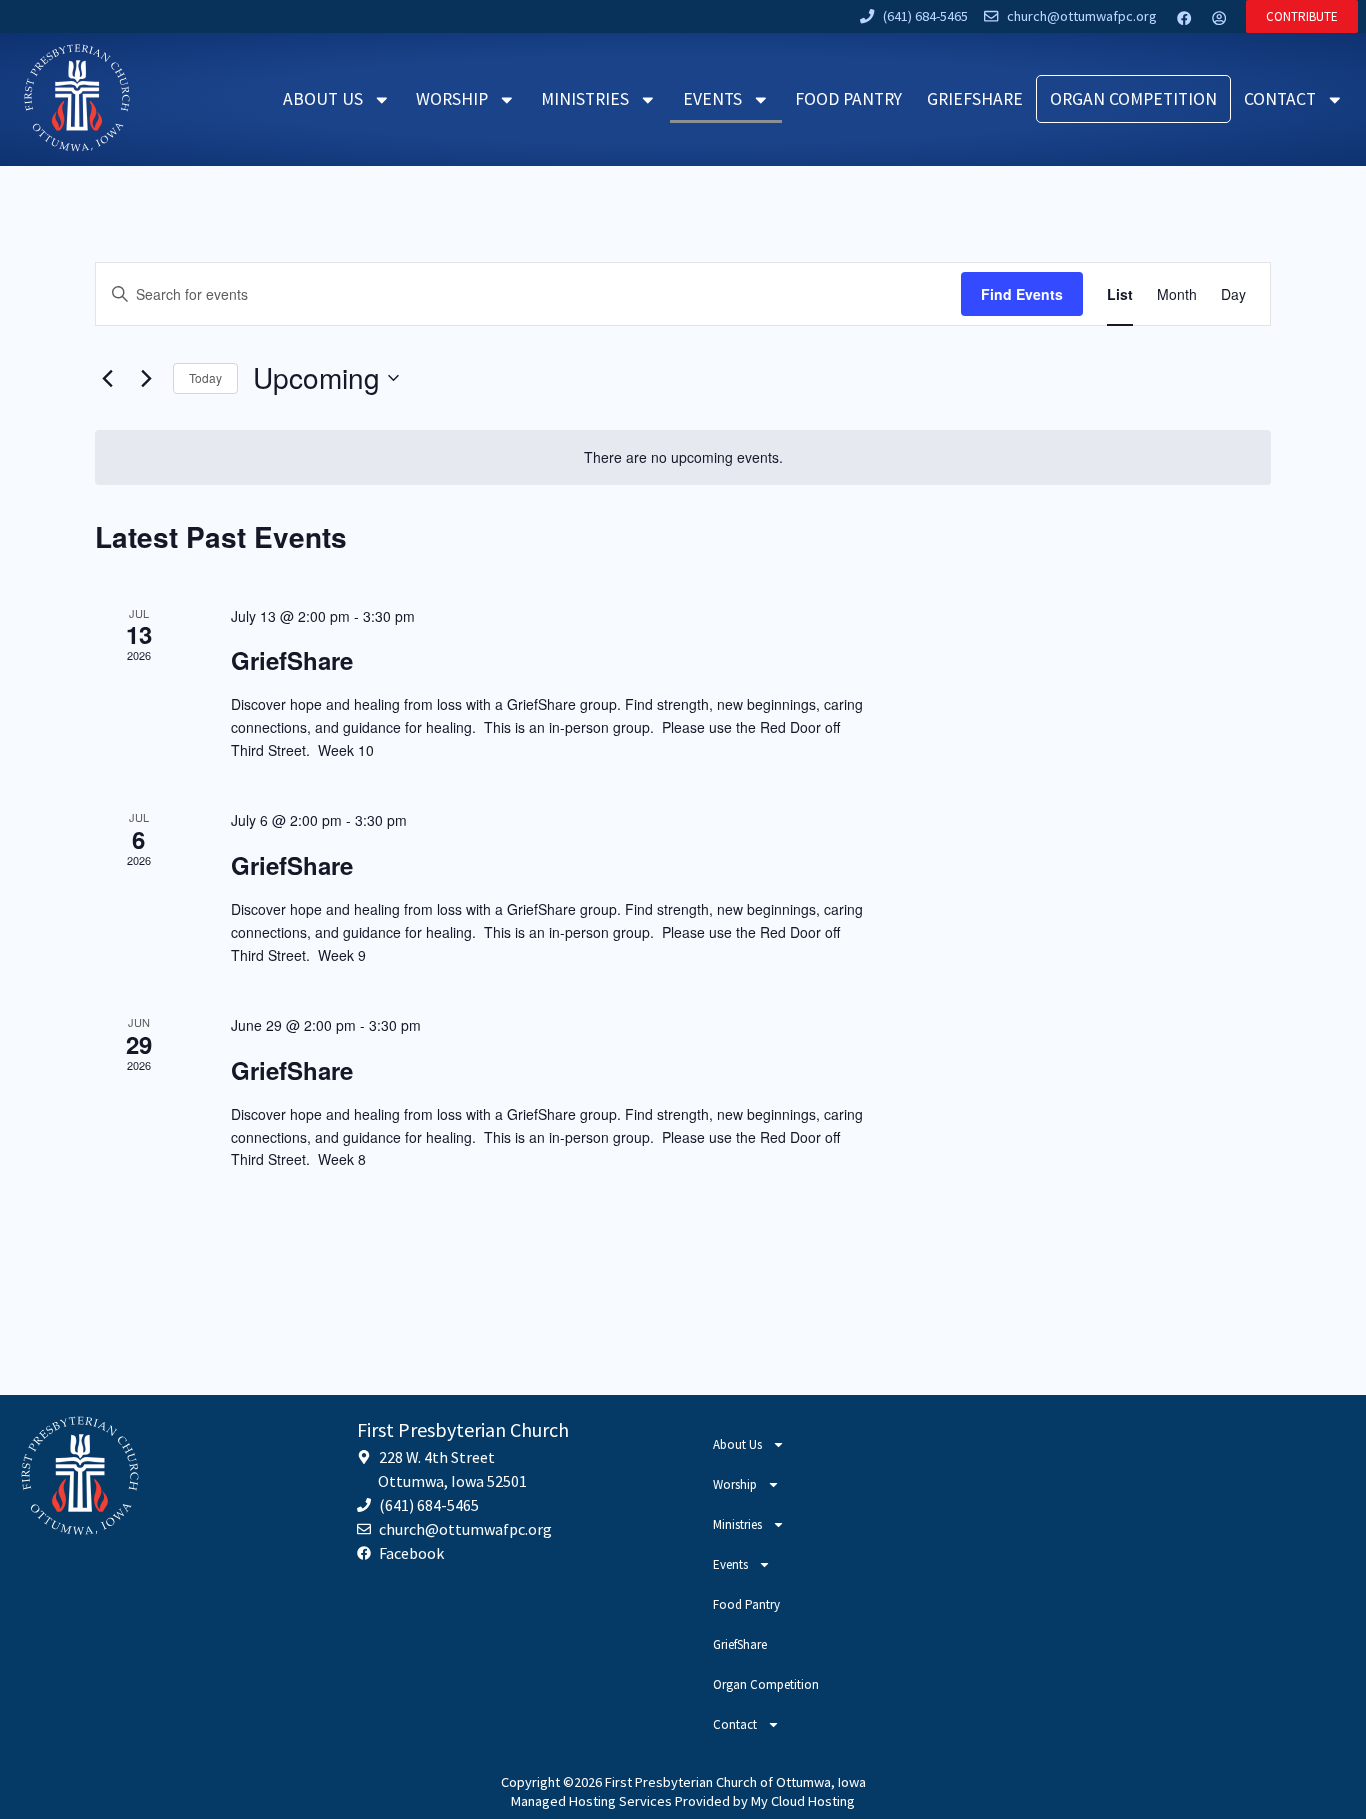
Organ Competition (1133, 99)
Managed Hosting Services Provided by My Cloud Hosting (683, 1801)
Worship (452, 99)
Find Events (1022, 294)
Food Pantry (848, 99)
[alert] (683, 457)
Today (205, 377)
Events (712, 99)
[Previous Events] (107, 378)
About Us (323, 99)
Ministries (585, 99)
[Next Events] (146, 378)
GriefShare (975, 99)
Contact (1280, 99)
